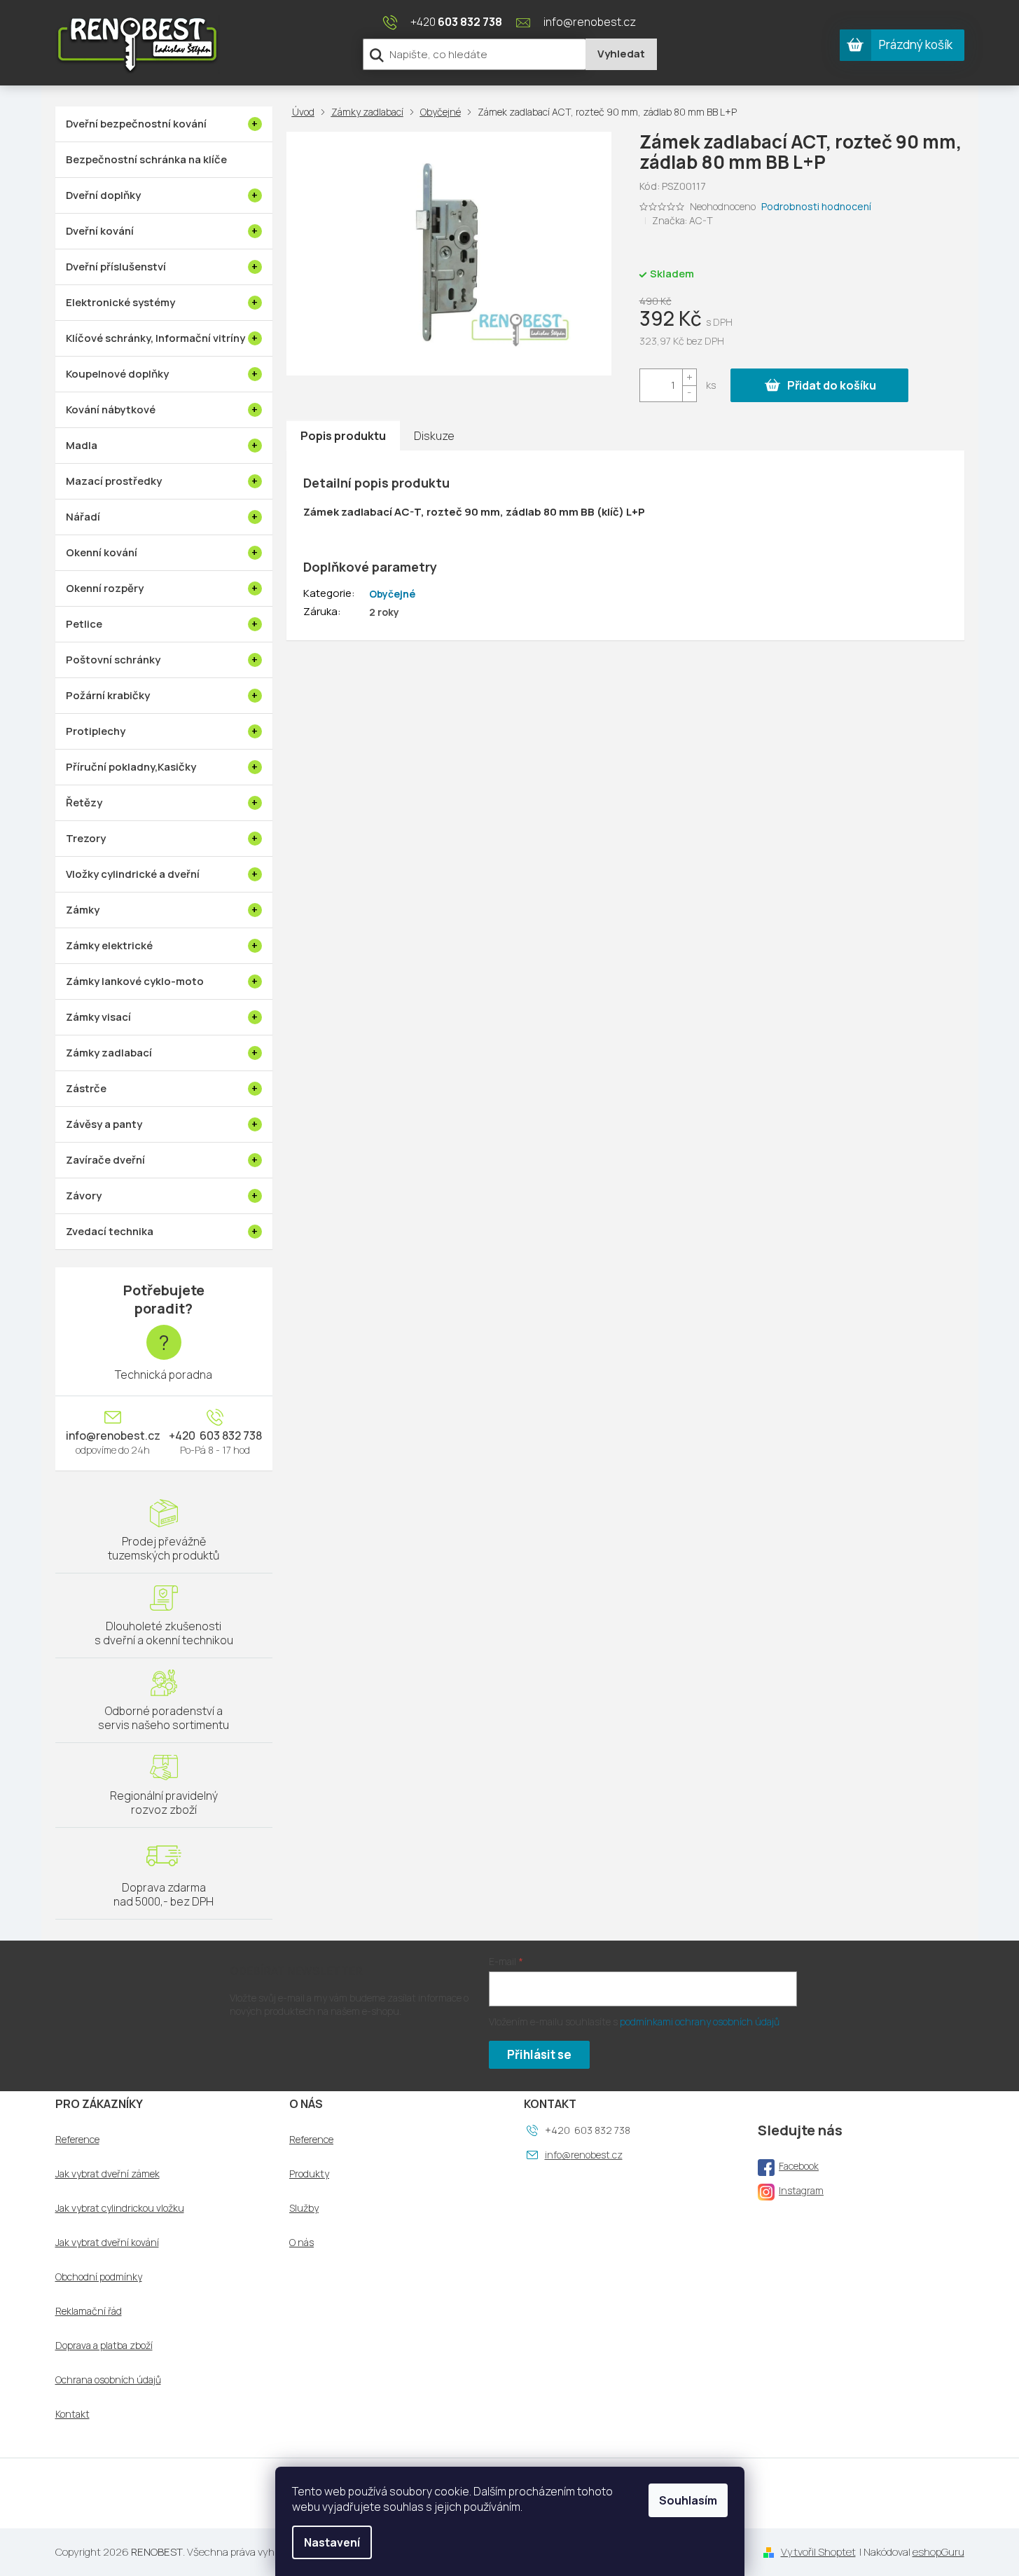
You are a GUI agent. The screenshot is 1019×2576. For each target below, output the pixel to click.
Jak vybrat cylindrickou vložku (120, 2208)
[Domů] (306, 112)
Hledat (621, 54)
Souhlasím (688, 2500)
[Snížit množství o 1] (689, 393)
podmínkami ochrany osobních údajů (700, 2021)
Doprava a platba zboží (104, 2346)
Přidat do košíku (832, 385)
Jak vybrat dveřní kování (107, 2243)
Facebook (799, 2166)
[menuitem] (164, 124)
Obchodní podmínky (99, 2277)
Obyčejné (392, 594)
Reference (77, 2140)
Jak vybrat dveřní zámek (108, 2174)
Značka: (682, 220)
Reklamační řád (89, 2311)
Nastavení (332, 2542)
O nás (301, 2243)
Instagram (801, 2190)
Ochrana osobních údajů (108, 2380)
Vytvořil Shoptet (818, 2552)
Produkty (309, 2174)
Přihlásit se (539, 2054)
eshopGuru (938, 2552)
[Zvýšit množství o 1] (689, 377)
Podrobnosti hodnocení (816, 206)
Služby (304, 2208)
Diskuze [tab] (434, 436)
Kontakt (72, 2414)
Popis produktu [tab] (343, 436)
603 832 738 (230, 1435)
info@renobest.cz (113, 1435)
